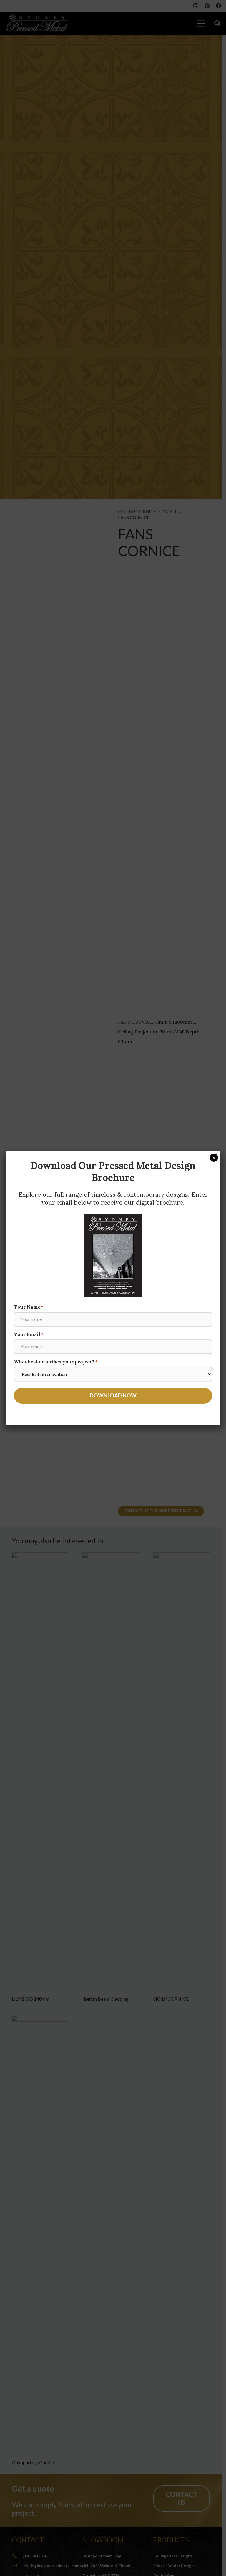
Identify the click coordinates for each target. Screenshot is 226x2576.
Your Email (29, 1334)
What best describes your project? (56, 1362)
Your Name (29, 1307)
